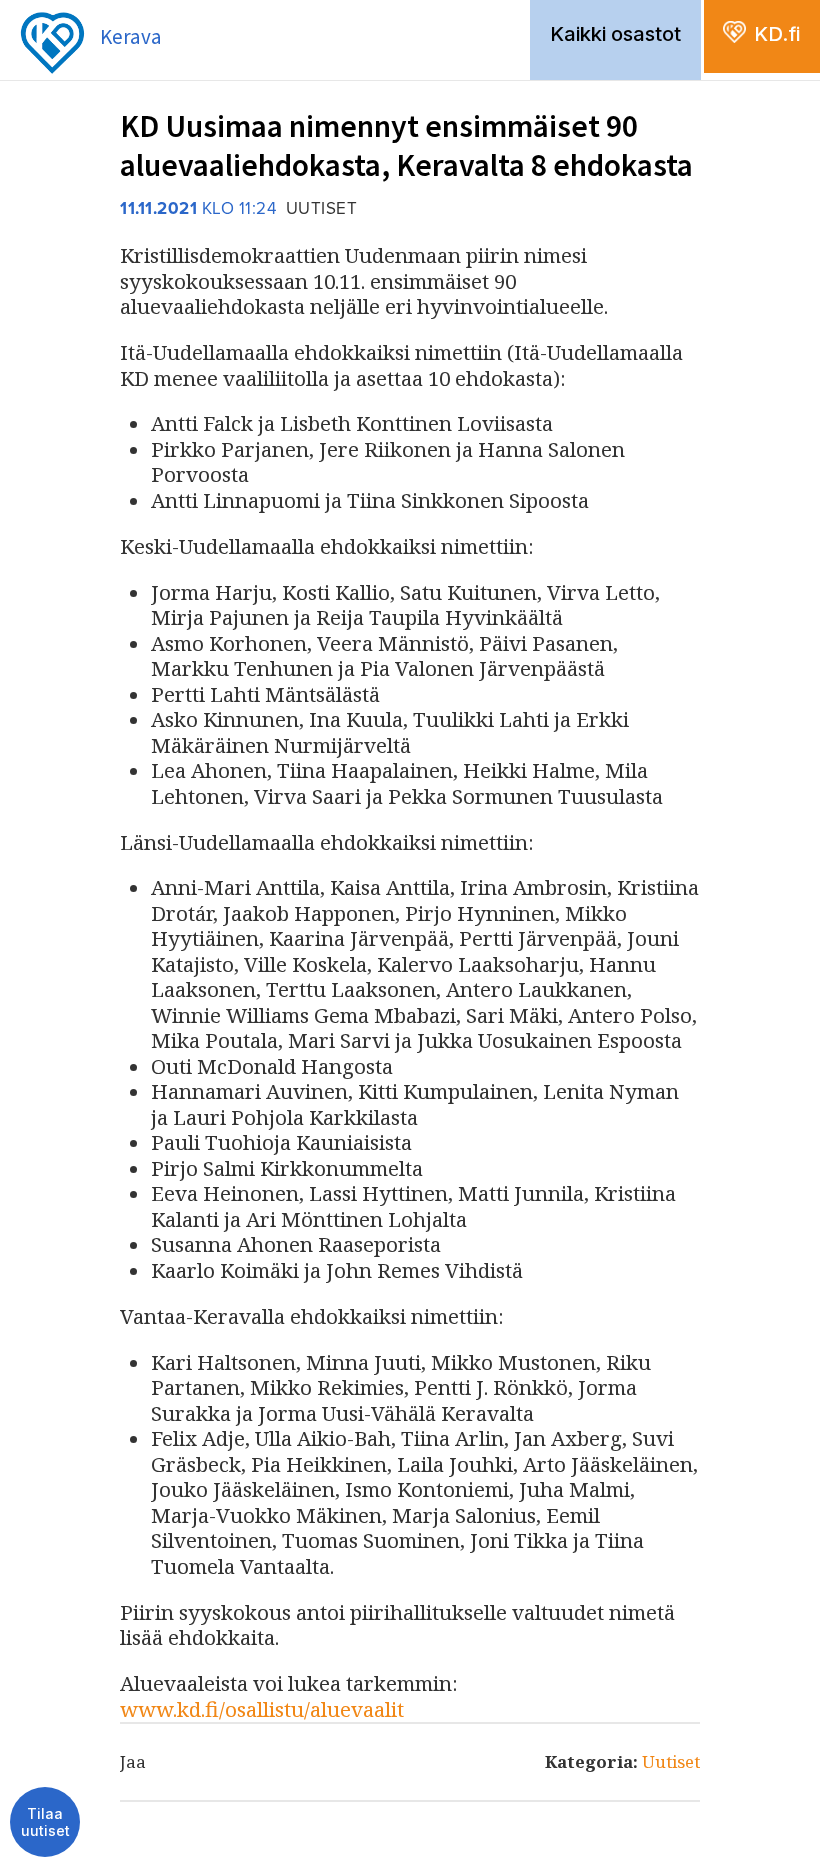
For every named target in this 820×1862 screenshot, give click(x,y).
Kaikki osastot (615, 34)
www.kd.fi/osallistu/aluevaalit (262, 1709)
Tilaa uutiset (45, 1822)
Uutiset (671, 1761)
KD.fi (777, 34)
